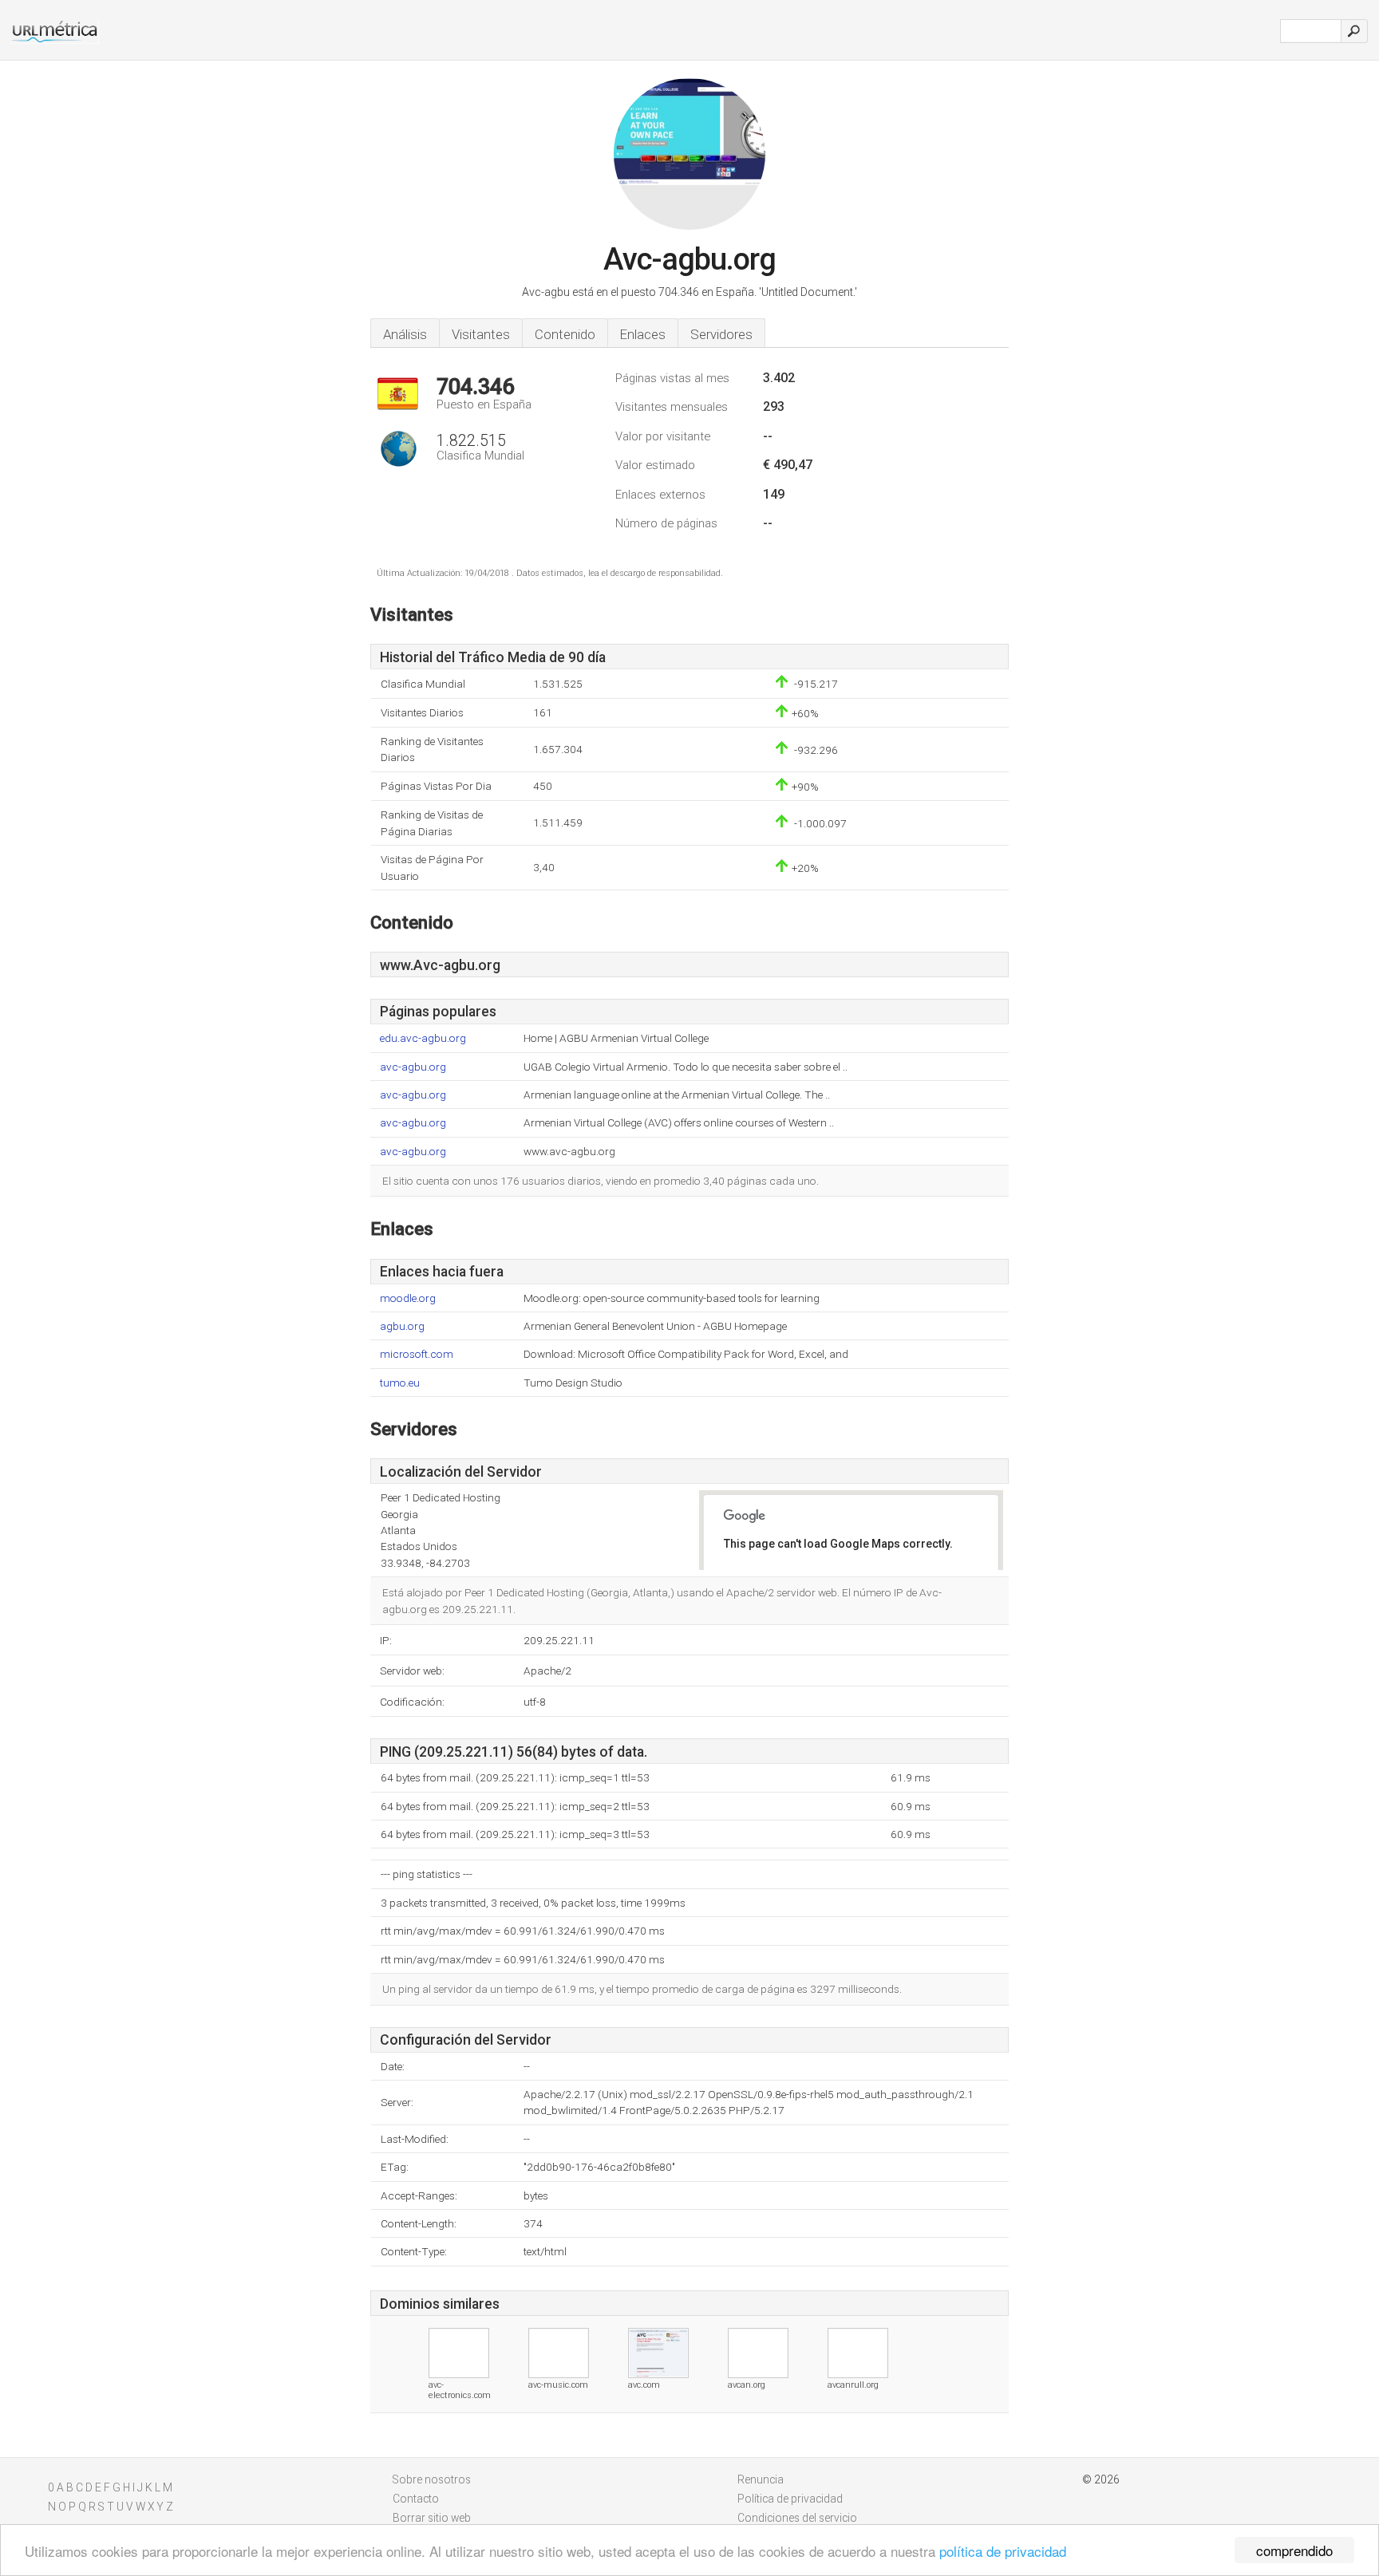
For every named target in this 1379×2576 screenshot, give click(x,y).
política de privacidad (1003, 2551)
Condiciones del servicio (797, 2518)
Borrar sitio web (432, 2518)
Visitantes (481, 334)
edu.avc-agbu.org (423, 1038)
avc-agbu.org (413, 1067)
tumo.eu (400, 1383)
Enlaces (643, 334)
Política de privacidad (790, 2499)
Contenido (565, 334)
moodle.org (408, 1298)
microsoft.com (417, 1354)
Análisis (405, 334)
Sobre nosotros (432, 2479)
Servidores (721, 334)
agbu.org (402, 1326)
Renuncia (761, 2479)
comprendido (1294, 2550)
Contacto (416, 2499)
